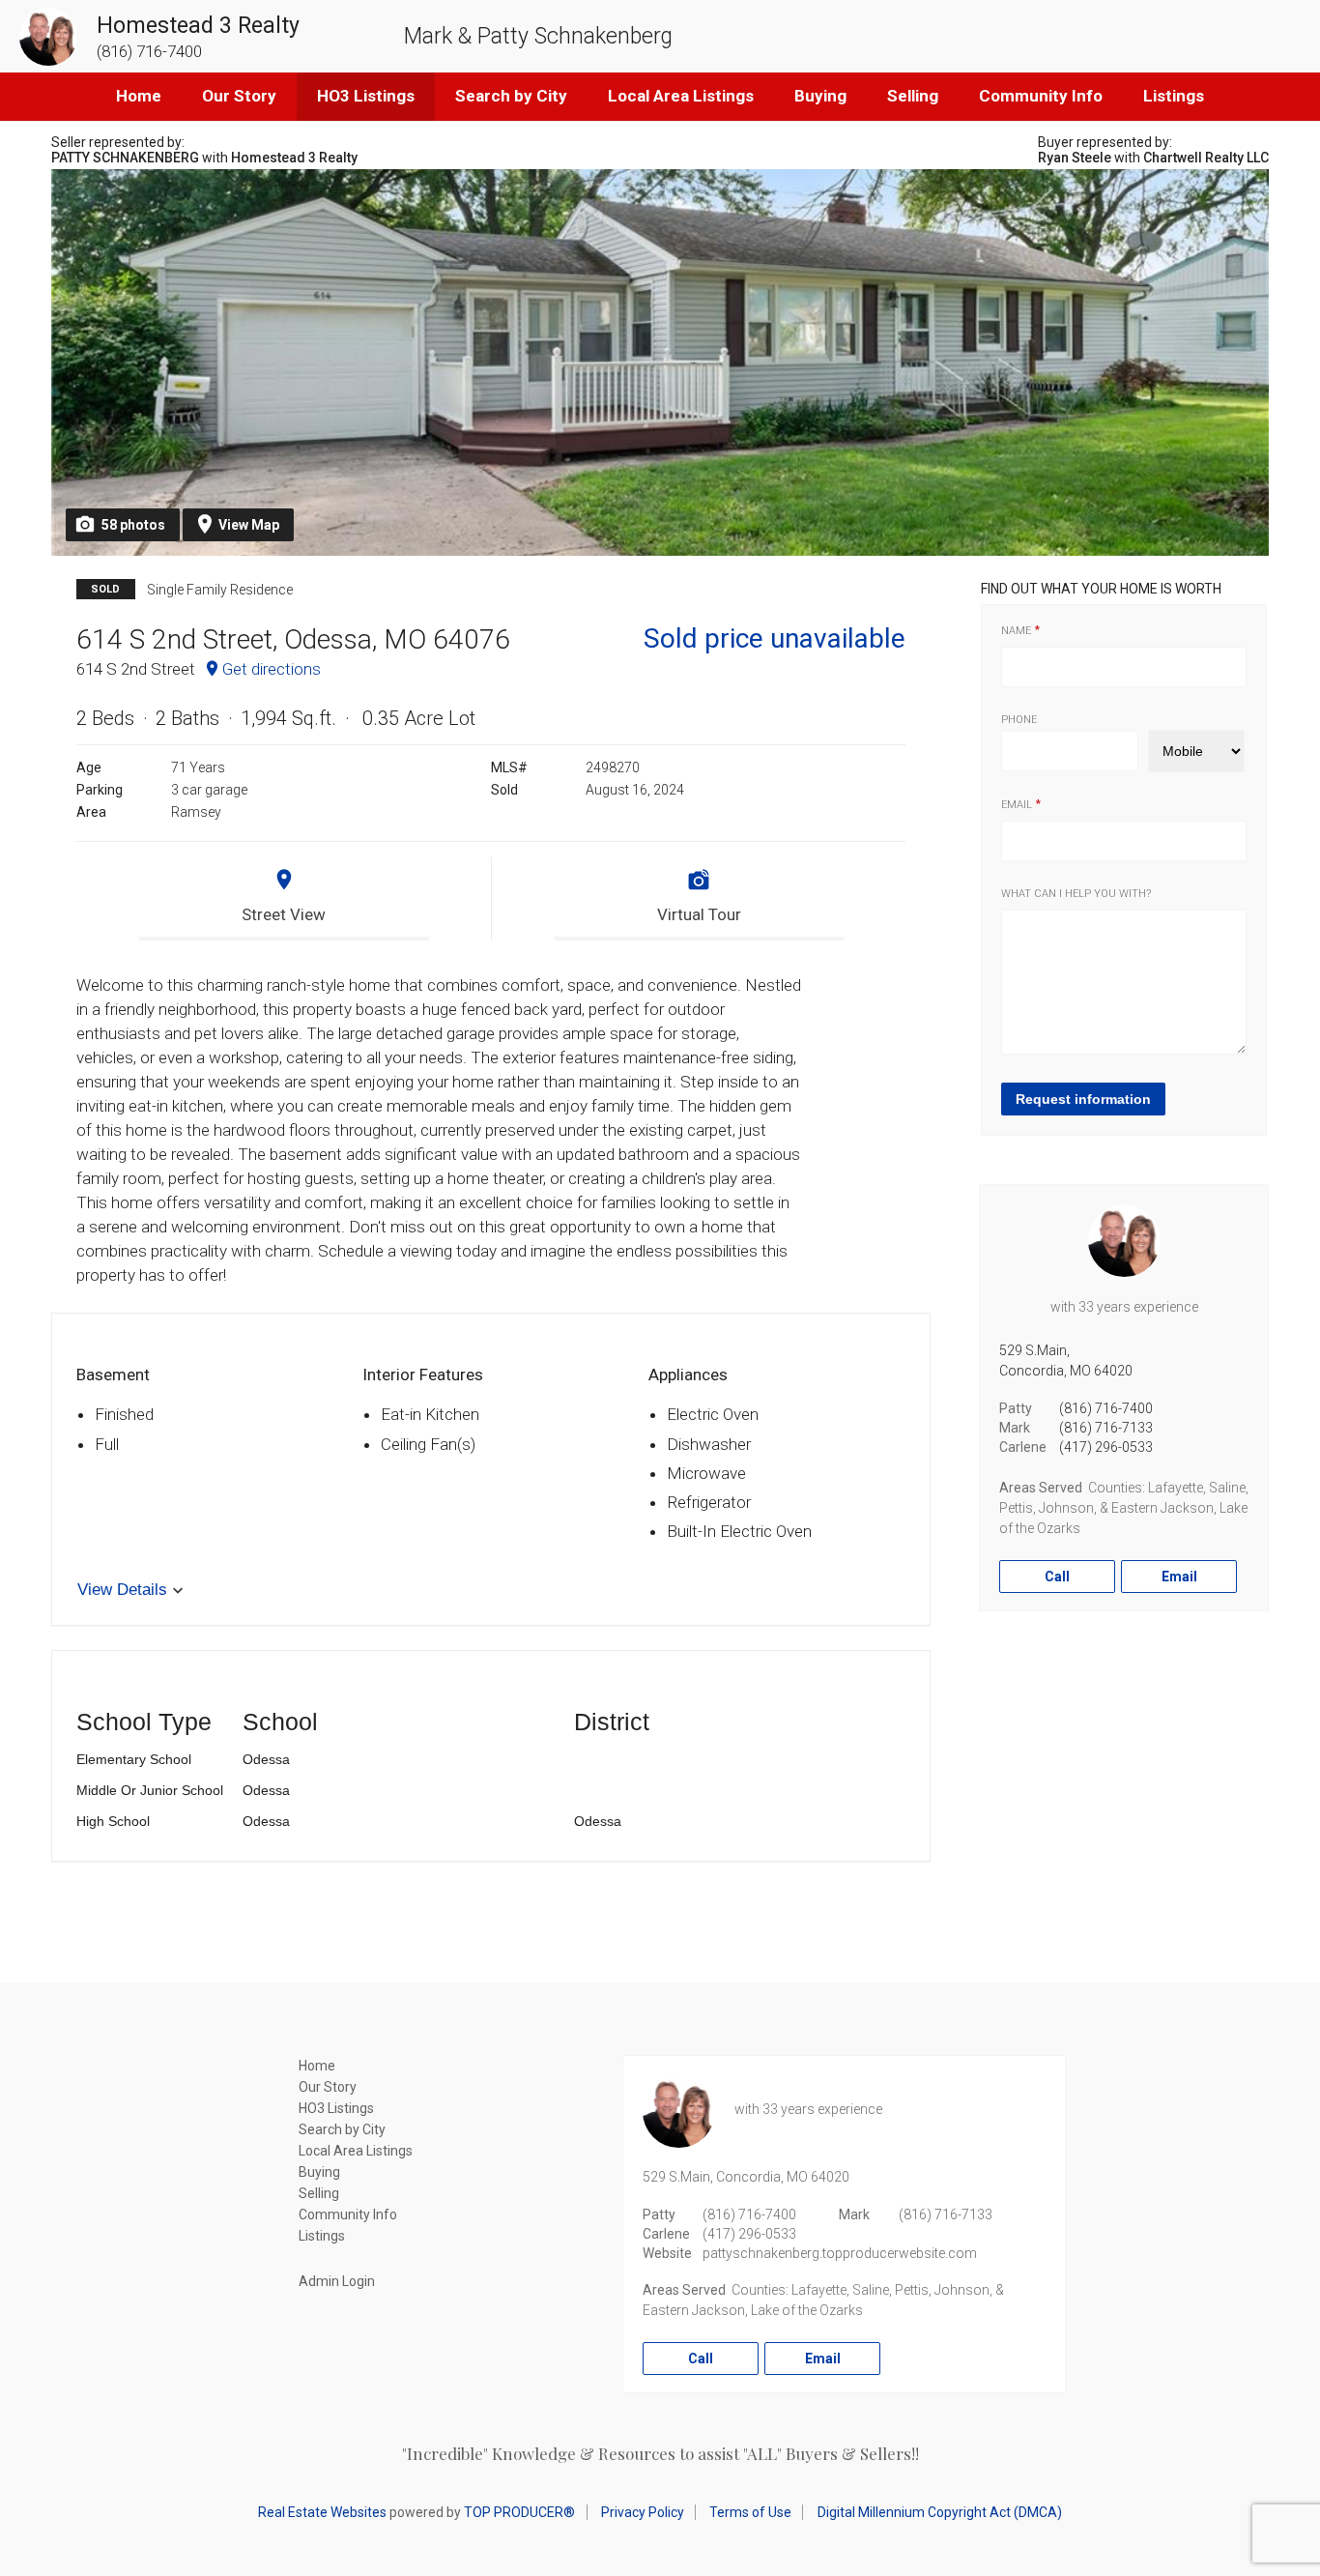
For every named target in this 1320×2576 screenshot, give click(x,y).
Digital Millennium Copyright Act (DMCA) (940, 2512)
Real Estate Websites (322, 2512)
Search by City (511, 96)
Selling (913, 96)
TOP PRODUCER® (519, 2512)
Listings (1174, 96)
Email (1017, 805)
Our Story (239, 96)
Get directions (272, 669)
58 (133, 525)
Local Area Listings (681, 96)
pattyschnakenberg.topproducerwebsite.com (840, 2253)
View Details (122, 1590)
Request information (1083, 1099)
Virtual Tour (699, 914)
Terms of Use (750, 2512)
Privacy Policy (643, 2512)
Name (1016, 631)
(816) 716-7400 (1106, 1408)
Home (139, 96)
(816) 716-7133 (1106, 1428)
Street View (284, 914)
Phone (1019, 720)
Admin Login (337, 2281)
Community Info (1041, 96)
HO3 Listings (366, 96)
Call (1057, 1577)
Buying (820, 96)
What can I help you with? (1076, 894)
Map (249, 525)
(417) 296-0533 (1106, 1447)
